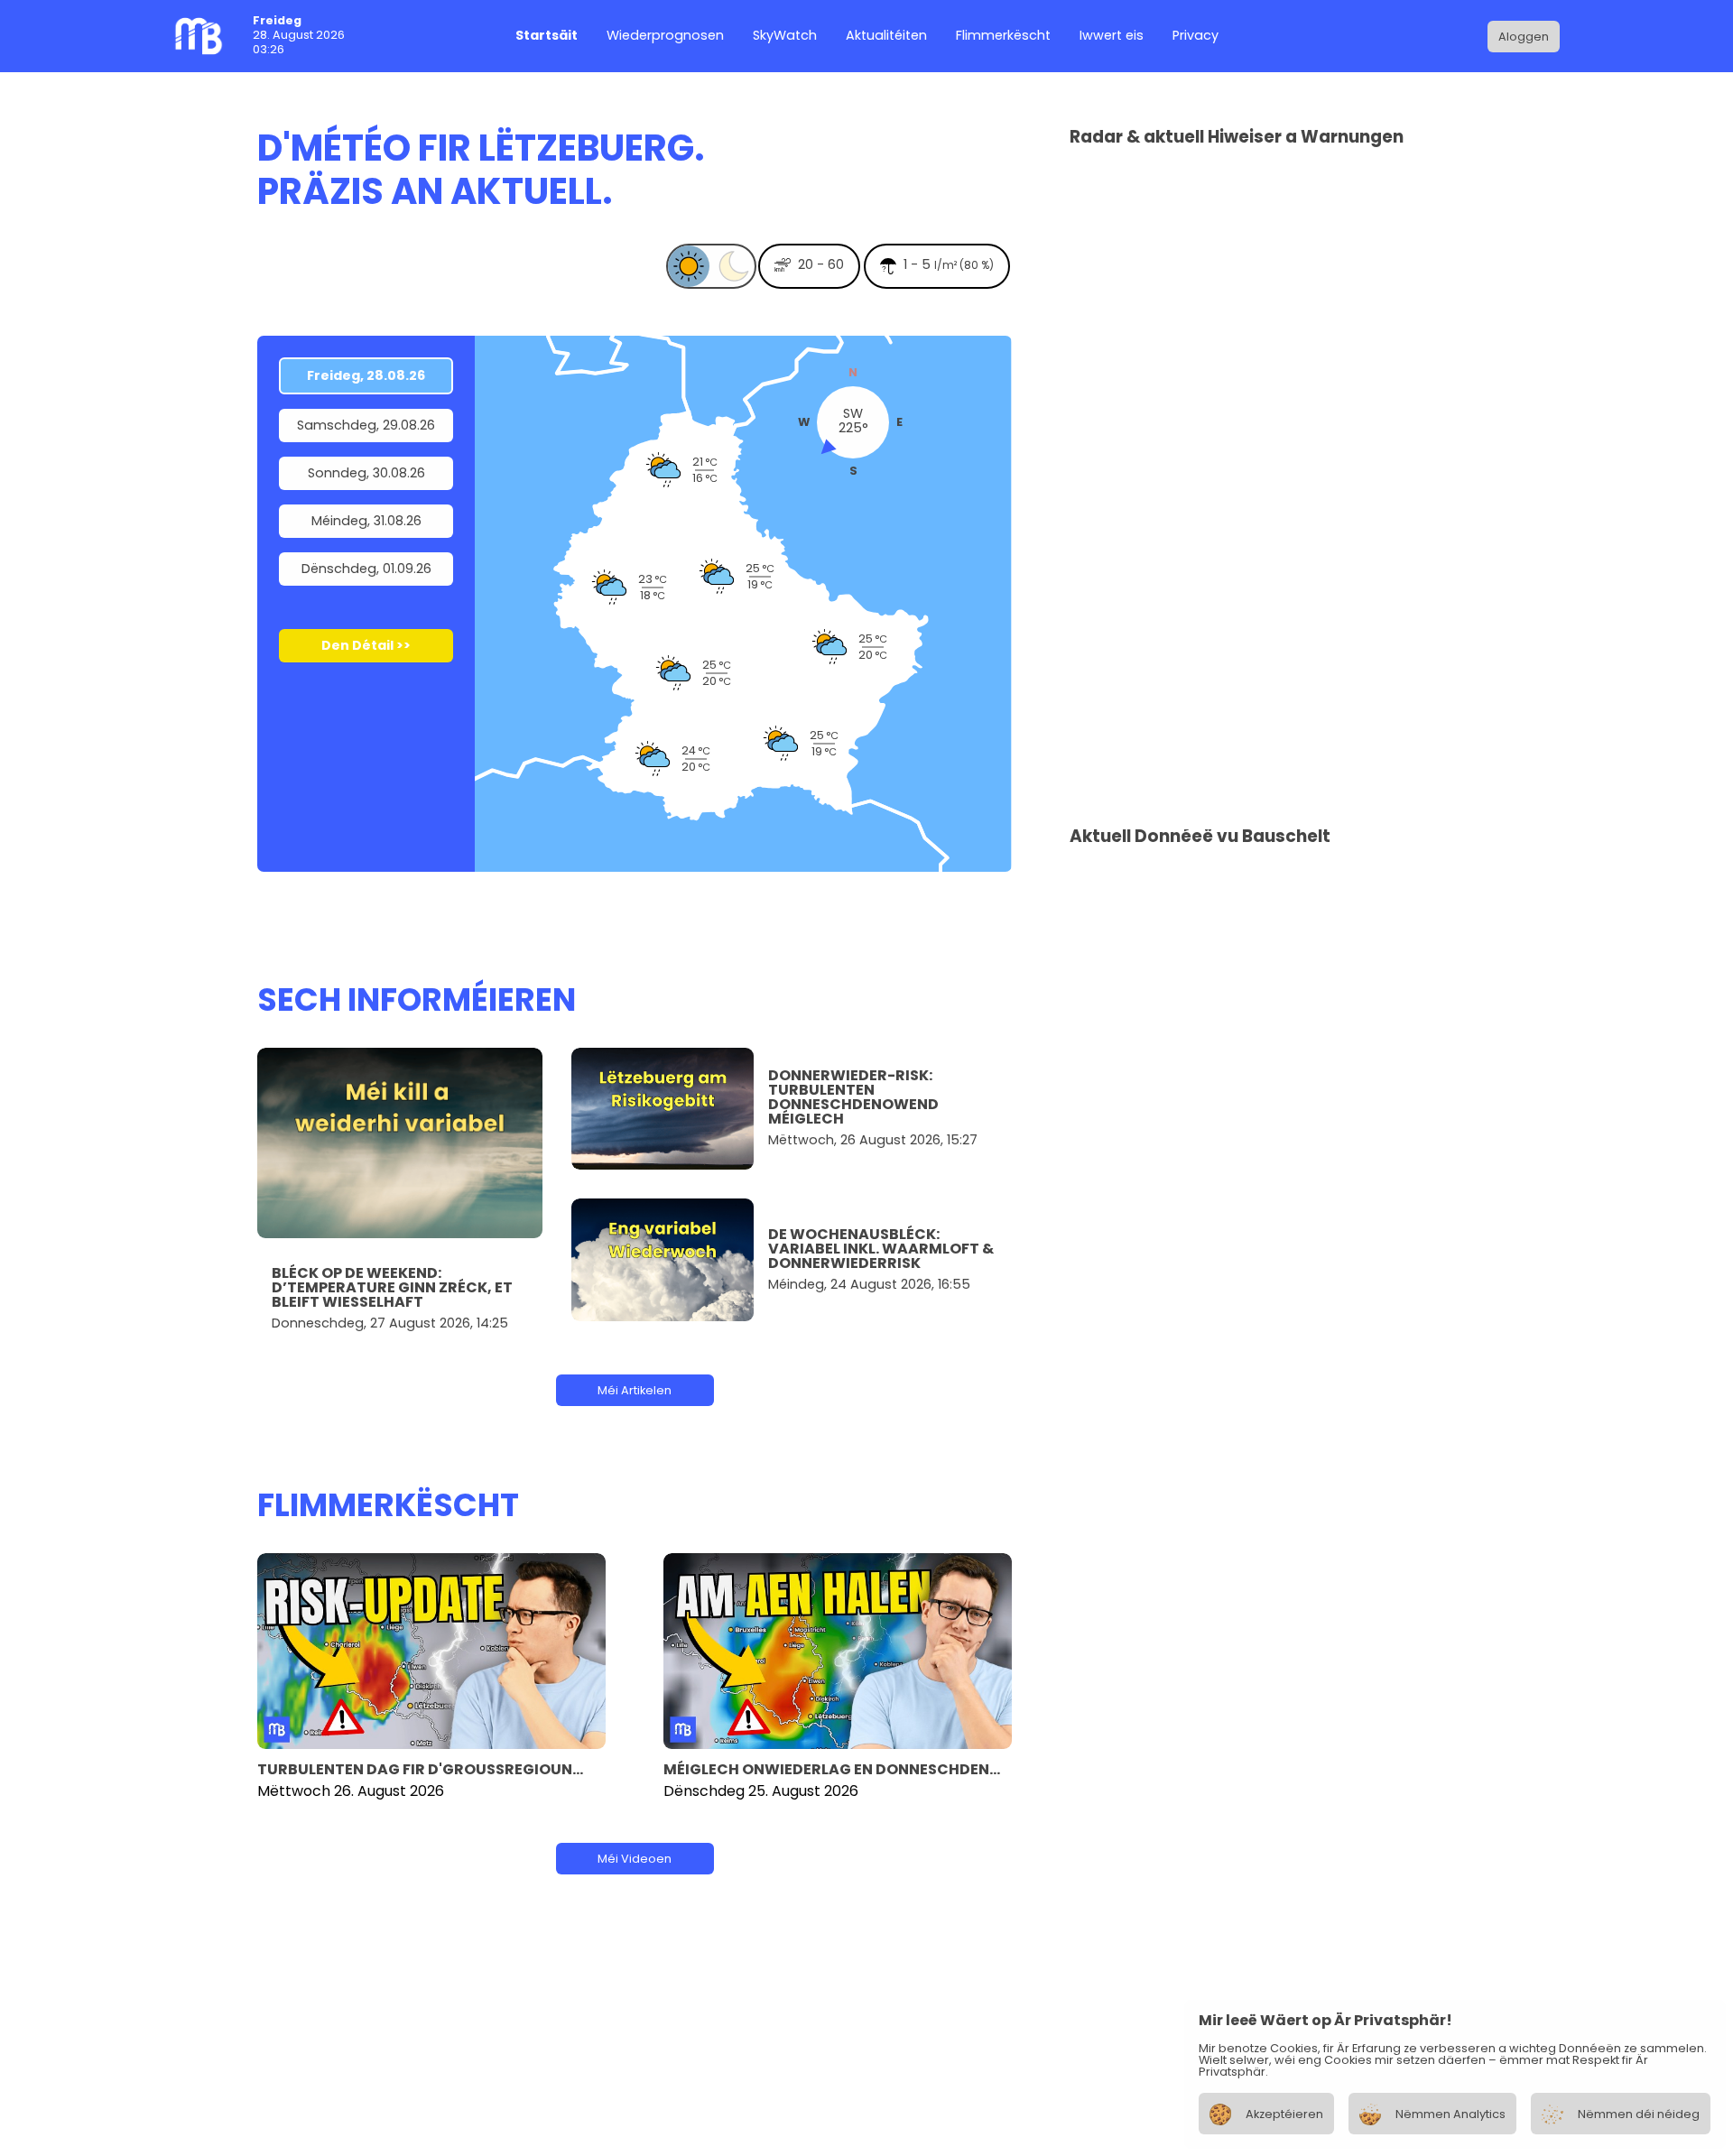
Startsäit (547, 37)
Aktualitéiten (886, 37)
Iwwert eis (1112, 37)
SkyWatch (785, 37)
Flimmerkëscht (1003, 37)
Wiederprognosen (665, 37)
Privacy (1195, 37)
